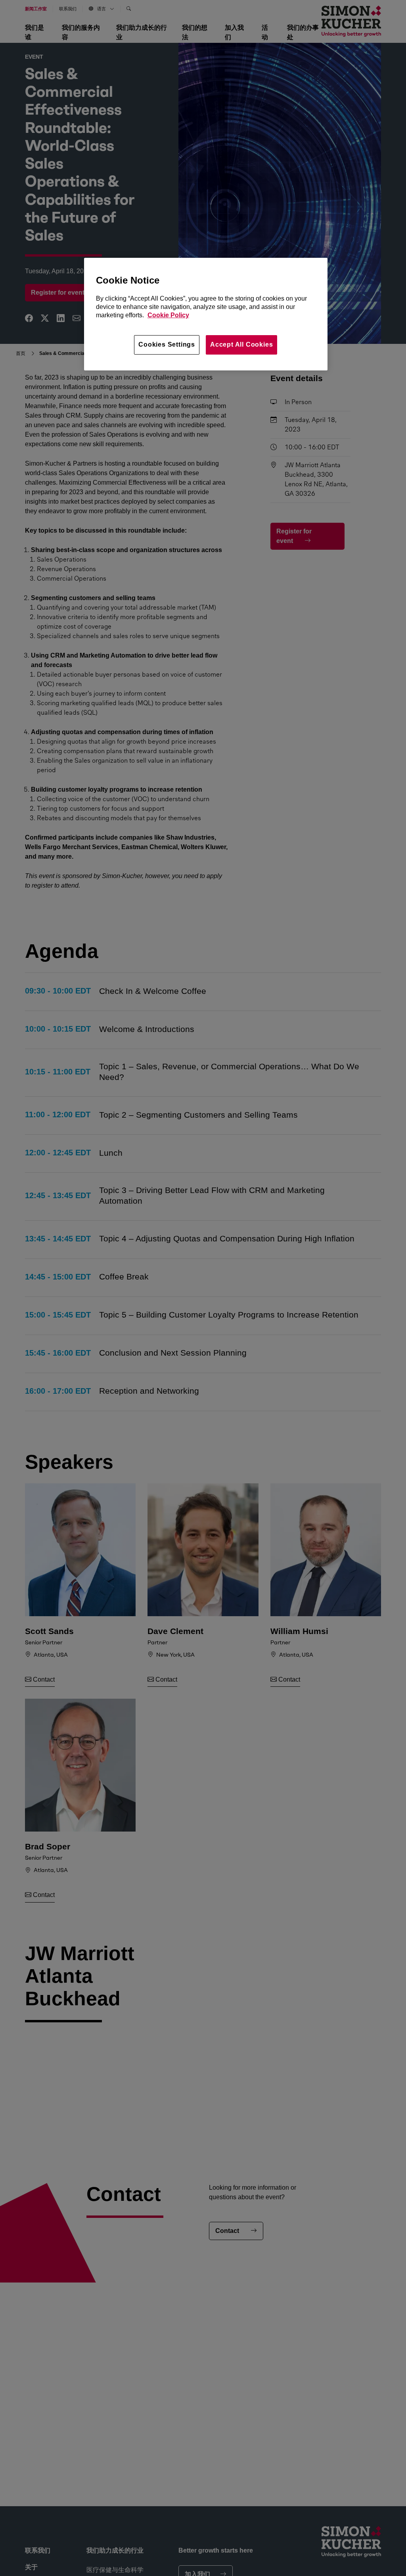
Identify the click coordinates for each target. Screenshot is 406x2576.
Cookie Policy (168, 315)
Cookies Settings (167, 344)
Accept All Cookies (241, 344)
